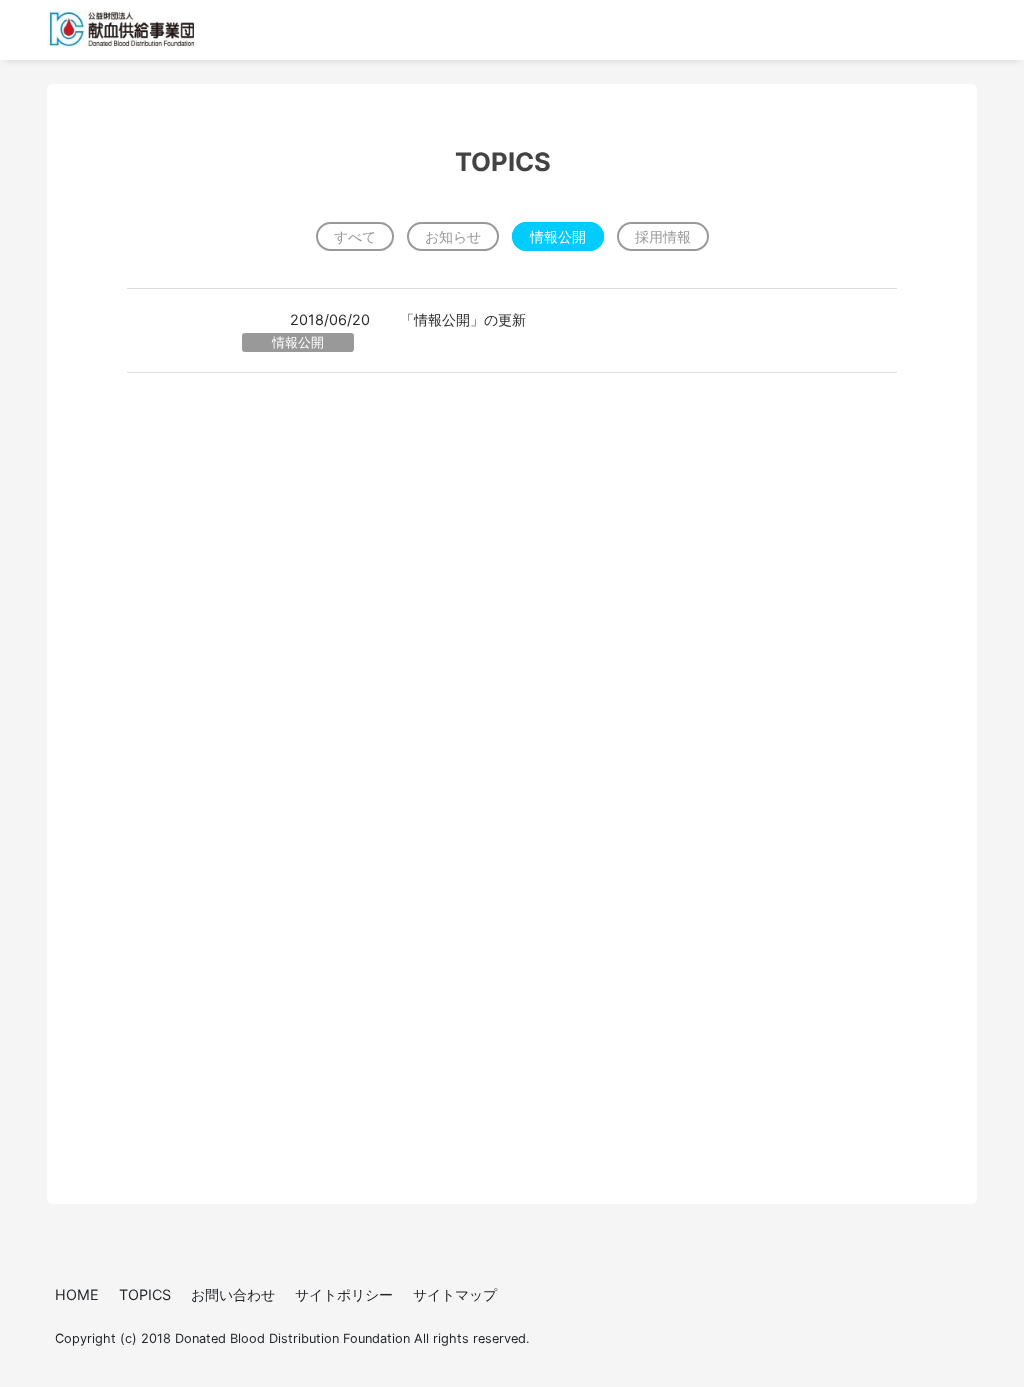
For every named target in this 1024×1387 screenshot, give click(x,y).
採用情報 (663, 236)
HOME (77, 1294)
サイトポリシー (344, 1294)
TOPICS (145, 1294)
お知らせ (453, 236)
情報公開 (558, 236)
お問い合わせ (233, 1294)
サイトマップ (455, 1294)
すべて (355, 236)
